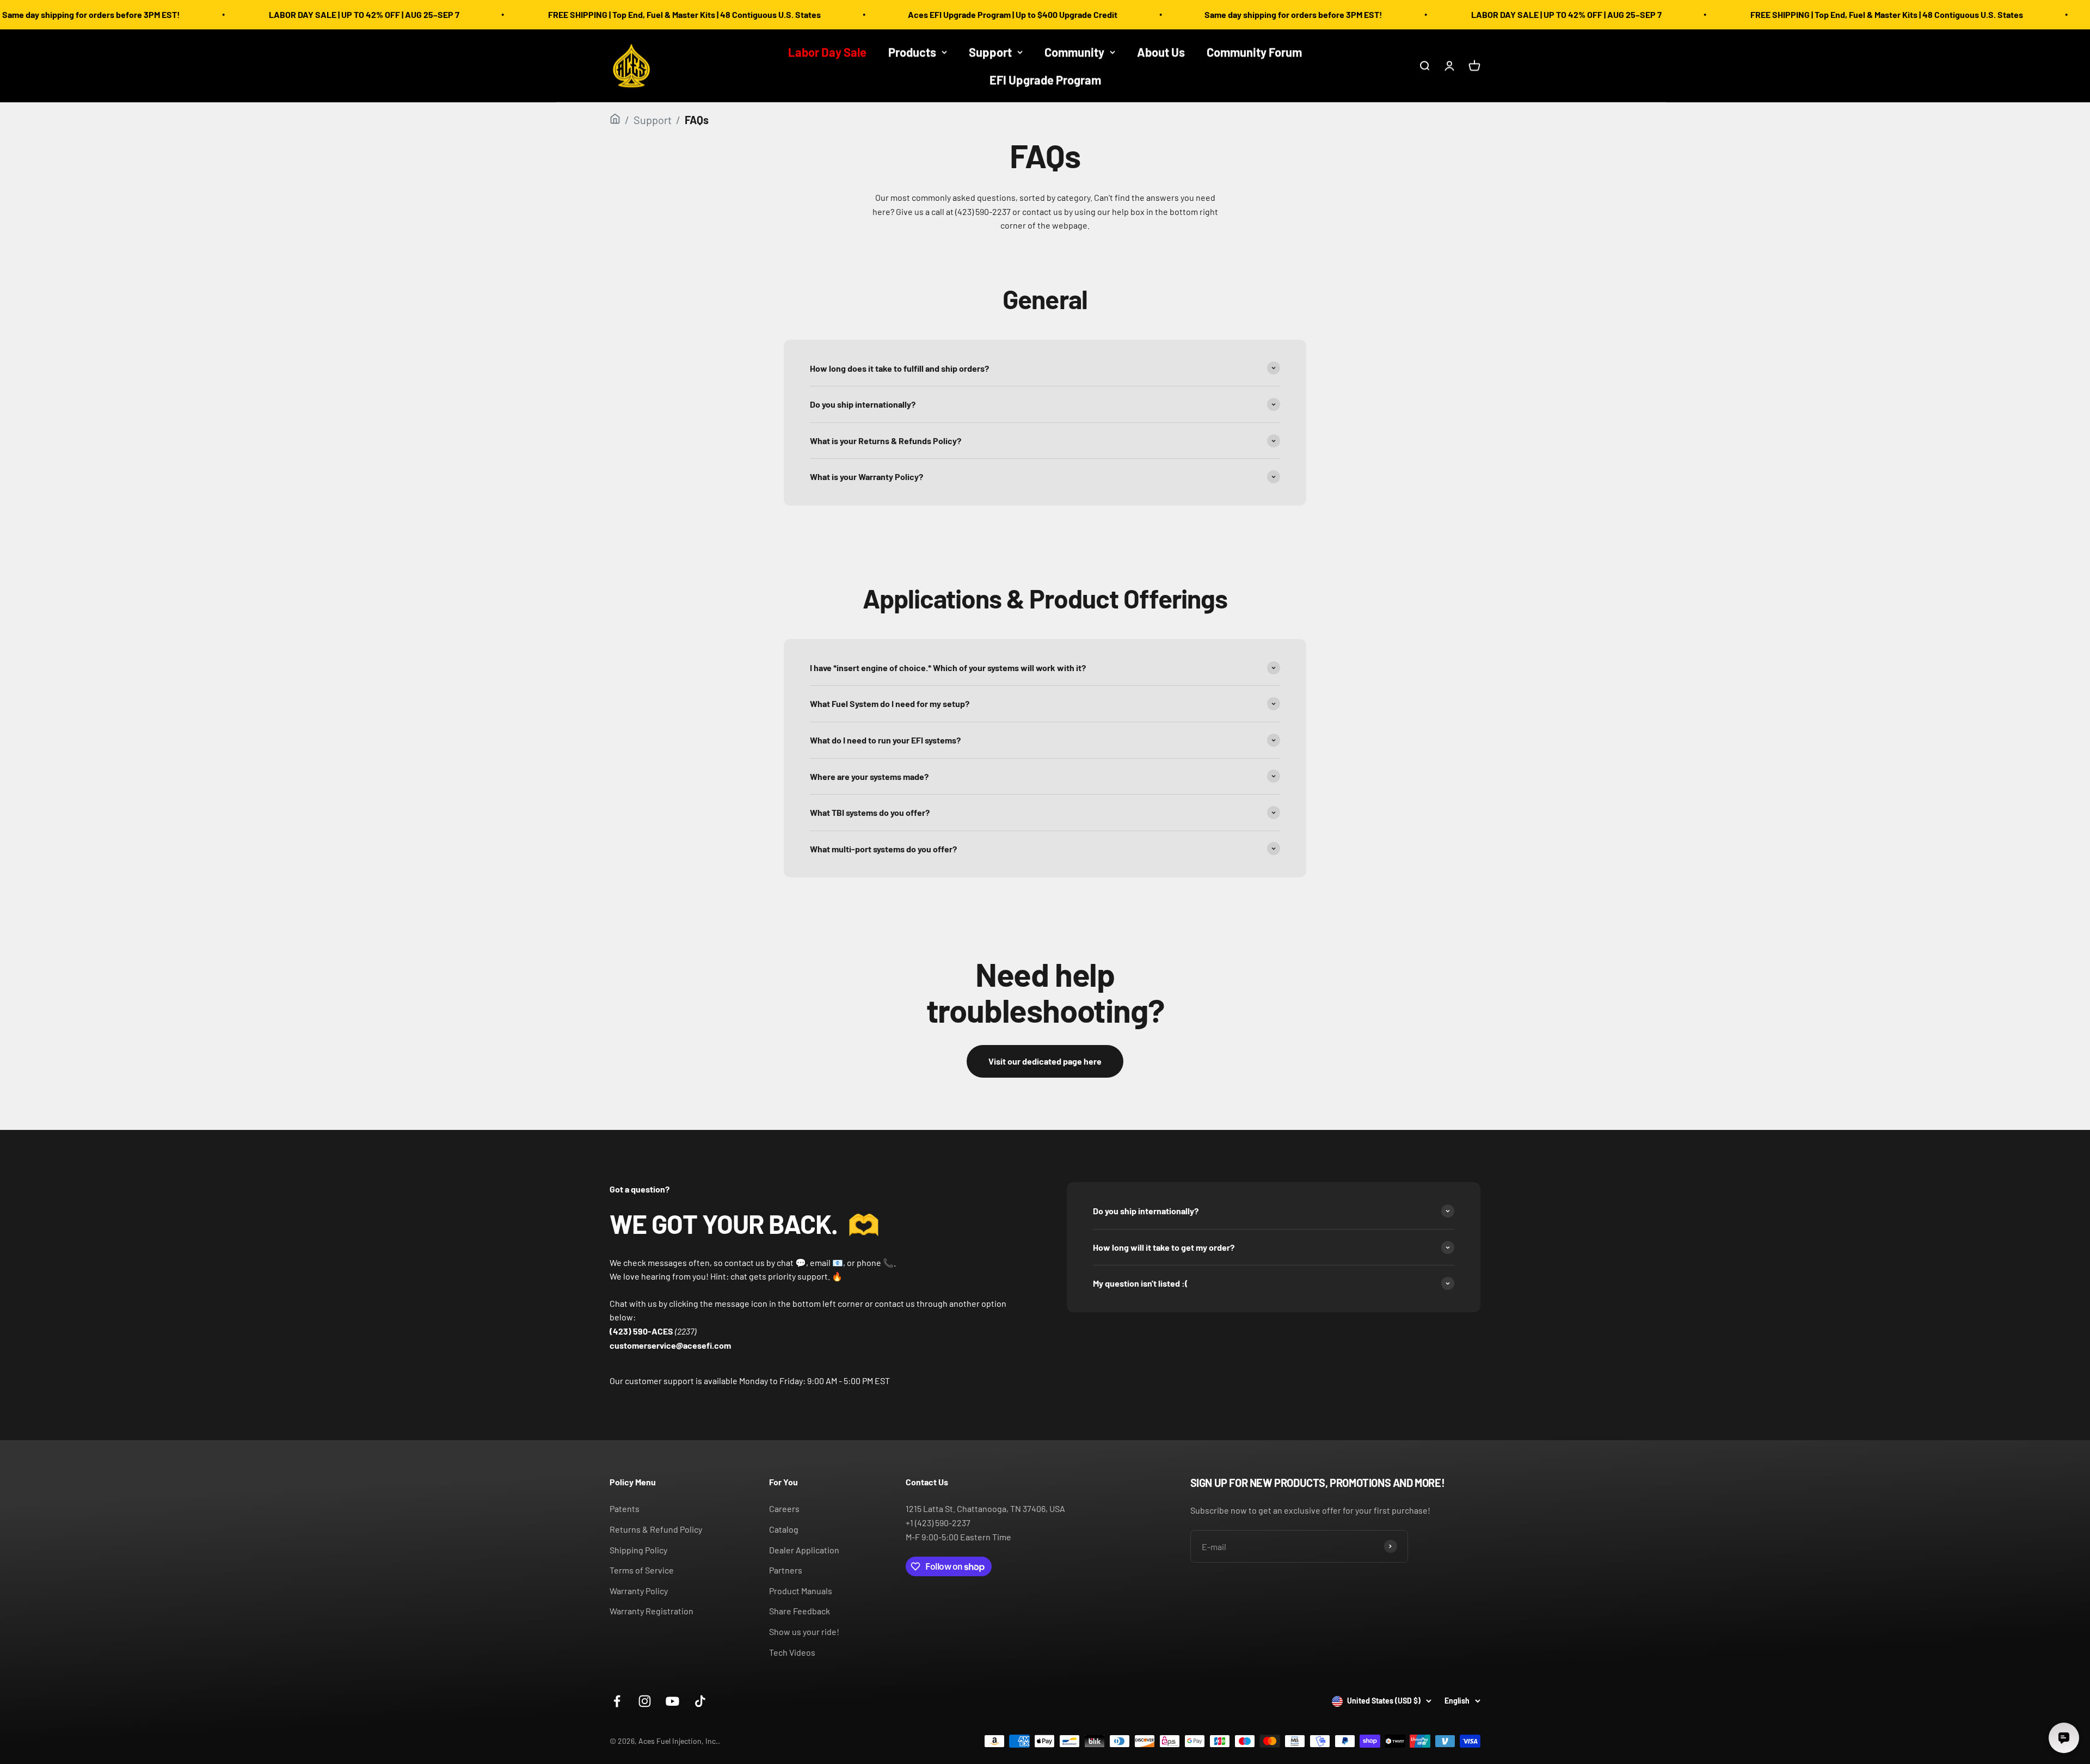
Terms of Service (642, 1570)
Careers (784, 1508)
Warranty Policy (639, 1591)
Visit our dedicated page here (1045, 1061)
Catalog (784, 1529)
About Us (1161, 52)
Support (990, 52)
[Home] (615, 120)
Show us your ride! (804, 1631)
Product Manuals (801, 1591)
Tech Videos (792, 1652)
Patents (625, 1508)
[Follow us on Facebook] (617, 1701)
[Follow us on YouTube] (672, 1701)
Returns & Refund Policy (656, 1529)
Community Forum (1254, 52)
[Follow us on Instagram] (645, 1701)
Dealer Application (804, 1550)
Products (912, 52)
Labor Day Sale (827, 52)
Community (1074, 52)
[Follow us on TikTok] (700, 1701)
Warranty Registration (651, 1611)
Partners (786, 1570)
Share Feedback (800, 1611)
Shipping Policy (638, 1550)
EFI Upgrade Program (1045, 79)
